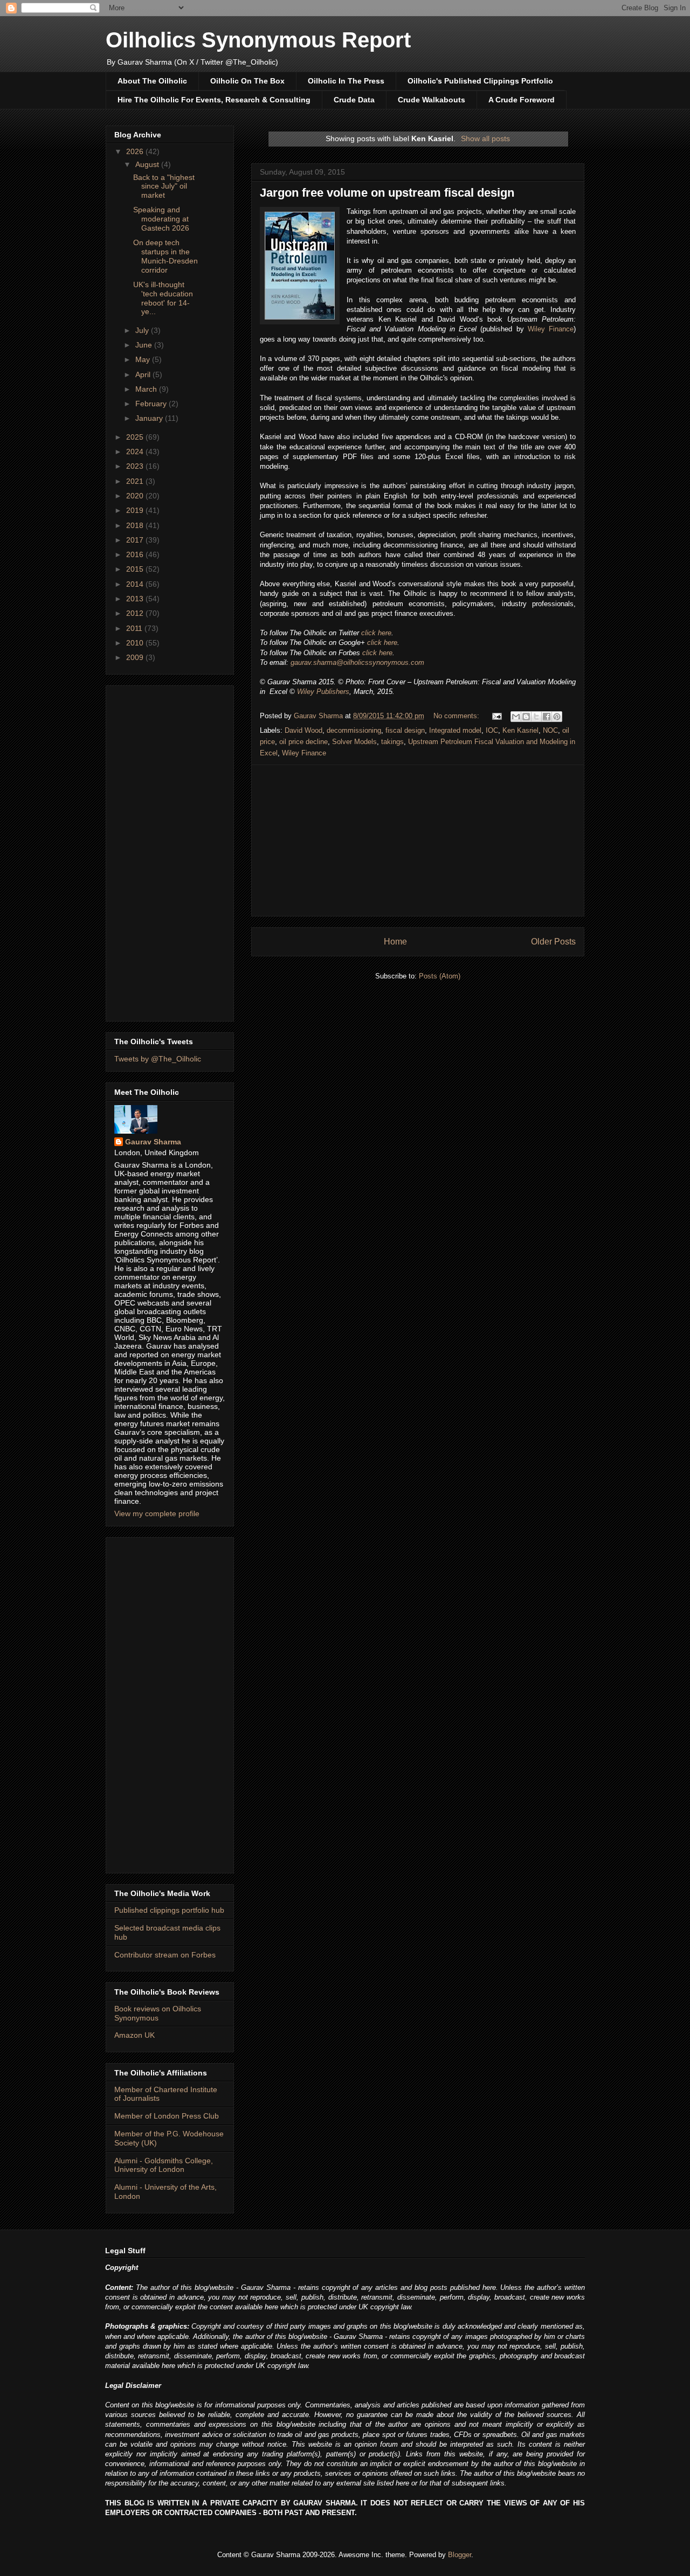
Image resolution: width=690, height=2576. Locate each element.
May (144, 359)
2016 (136, 554)
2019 (136, 510)
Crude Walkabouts (432, 100)
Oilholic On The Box (247, 81)
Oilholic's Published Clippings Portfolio (480, 81)
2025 (136, 437)
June (145, 345)
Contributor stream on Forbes (165, 1955)
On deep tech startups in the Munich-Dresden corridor (165, 256)
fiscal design (405, 730)
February (152, 404)
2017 (136, 540)
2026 (136, 151)
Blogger (460, 2555)
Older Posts (553, 942)
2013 (136, 599)
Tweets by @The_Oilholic (158, 1059)
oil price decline (303, 742)
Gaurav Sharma (153, 1142)
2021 (136, 481)
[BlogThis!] (526, 717)
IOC (492, 730)
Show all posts (485, 138)
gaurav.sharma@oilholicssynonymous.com (357, 662)
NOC (550, 730)
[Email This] (516, 717)
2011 (135, 628)
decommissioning (354, 730)
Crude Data (354, 100)
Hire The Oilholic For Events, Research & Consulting (214, 100)
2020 (136, 496)
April (144, 374)
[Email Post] (496, 716)
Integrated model (455, 730)
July (143, 330)
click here (376, 633)
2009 (136, 657)
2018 (136, 525)
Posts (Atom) (440, 976)
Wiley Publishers (323, 692)
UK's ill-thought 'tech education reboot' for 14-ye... (163, 298)
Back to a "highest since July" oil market (164, 186)
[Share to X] (536, 717)
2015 (136, 569)
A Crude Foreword (522, 100)
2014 (136, 584)
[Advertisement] (418, 841)
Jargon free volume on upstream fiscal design (387, 193)
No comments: (457, 716)
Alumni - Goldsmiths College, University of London (164, 2165)
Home (395, 942)
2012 (136, 613)
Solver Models (354, 742)
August (148, 164)
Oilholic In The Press (346, 81)
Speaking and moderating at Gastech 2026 (161, 219)
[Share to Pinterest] (557, 717)
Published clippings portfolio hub (169, 1910)
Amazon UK (134, 2035)
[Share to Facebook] (547, 717)
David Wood (303, 730)
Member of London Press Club (167, 2116)
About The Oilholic (152, 81)
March (147, 389)
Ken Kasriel (520, 730)
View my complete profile (157, 1513)
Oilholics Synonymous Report (258, 40)
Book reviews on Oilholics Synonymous (158, 2013)
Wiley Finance (551, 329)
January (150, 418)
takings (392, 742)
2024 (136, 452)
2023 (136, 466)
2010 (136, 643)
